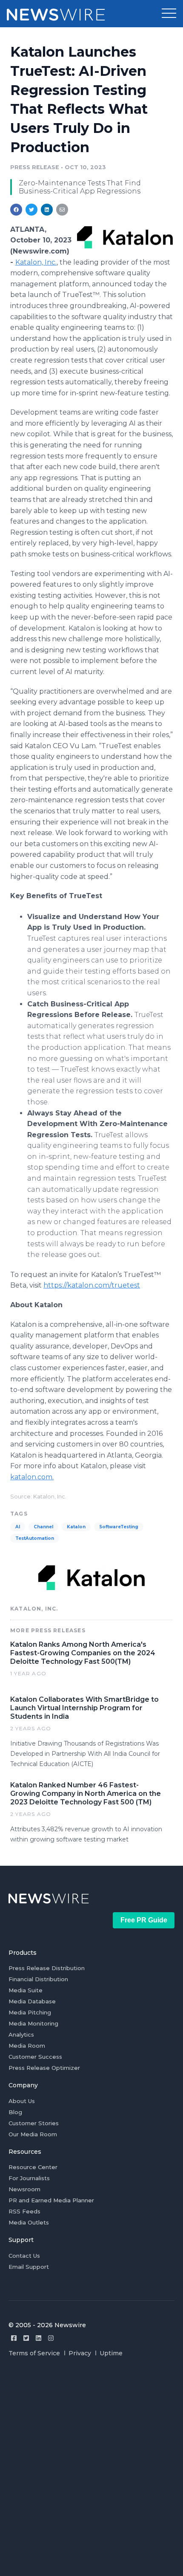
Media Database (32, 2001)
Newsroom (24, 2189)
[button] (169, 14)
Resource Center (33, 2167)
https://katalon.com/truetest (92, 1285)
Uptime (111, 2353)
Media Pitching (30, 2012)
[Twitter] (26, 2338)
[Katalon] (125, 237)
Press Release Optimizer (44, 2068)
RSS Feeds (24, 2211)
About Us (22, 2101)
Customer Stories (34, 2123)
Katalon (76, 1527)
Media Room (27, 2046)
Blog (15, 2112)
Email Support (29, 2267)
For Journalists (29, 2178)
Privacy (80, 2353)
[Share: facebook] (16, 210)
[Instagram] (51, 2338)
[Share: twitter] (31, 210)
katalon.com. (32, 1477)
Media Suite (26, 1990)
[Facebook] (14, 2338)
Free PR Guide (144, 1920)
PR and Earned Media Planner (51, 2200)
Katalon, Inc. (36, 262)
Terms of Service (34, 2353)
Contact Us (24, 2256)
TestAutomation (35, 1538)
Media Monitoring (33, 2023)
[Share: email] (62, 210)
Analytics (21, 2034)
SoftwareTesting (119, 1527)
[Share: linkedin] (47, 210)
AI (18, 1527)
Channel (43, 1527)
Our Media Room (33, 2134)
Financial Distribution (38, 1979)
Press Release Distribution (47, 1968)
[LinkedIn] (39, 2338)
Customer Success (35, 2057)
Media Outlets (29, 2222)
